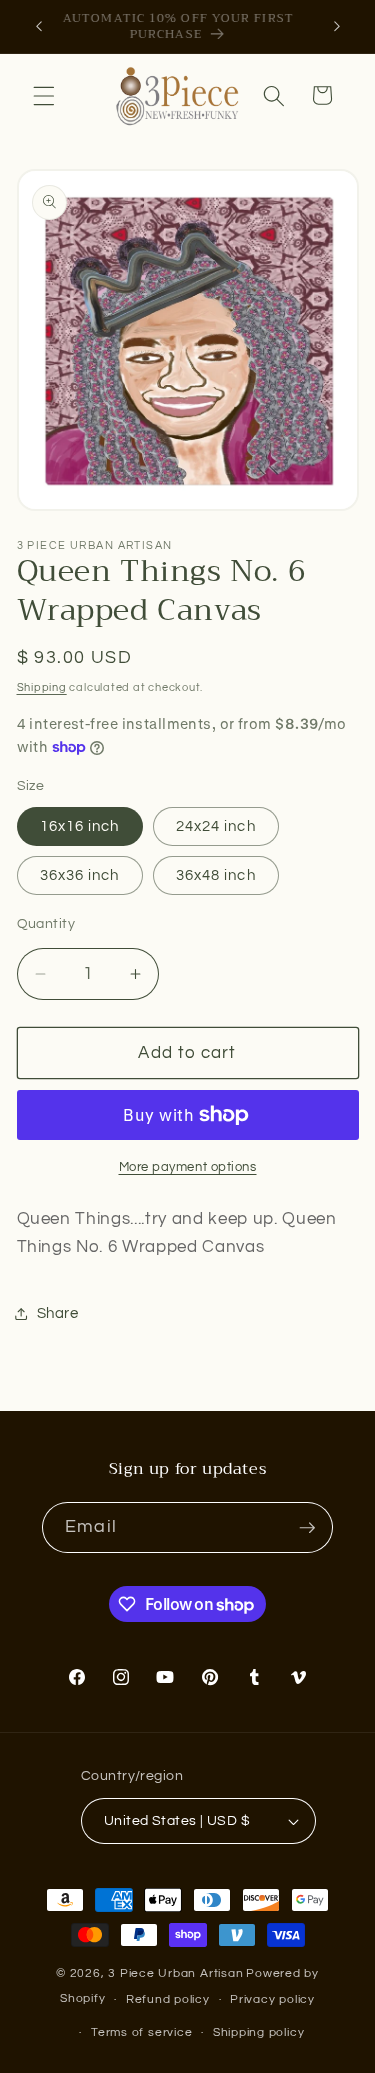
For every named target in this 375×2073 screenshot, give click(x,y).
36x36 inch (80, 875)
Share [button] (58, 1313)
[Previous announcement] (39, 27)
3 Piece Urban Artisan (175, 1973)
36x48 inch (216, 875)
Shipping (42, 687)
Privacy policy (272, 1999)
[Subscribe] (307, 1528)
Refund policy (168, 1999)
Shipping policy (259, 2032)
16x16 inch (80, 826)
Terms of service (141, 2032)
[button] (44, 95)
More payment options (188, 1167)
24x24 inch (216, 826)
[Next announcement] (337, 27)
